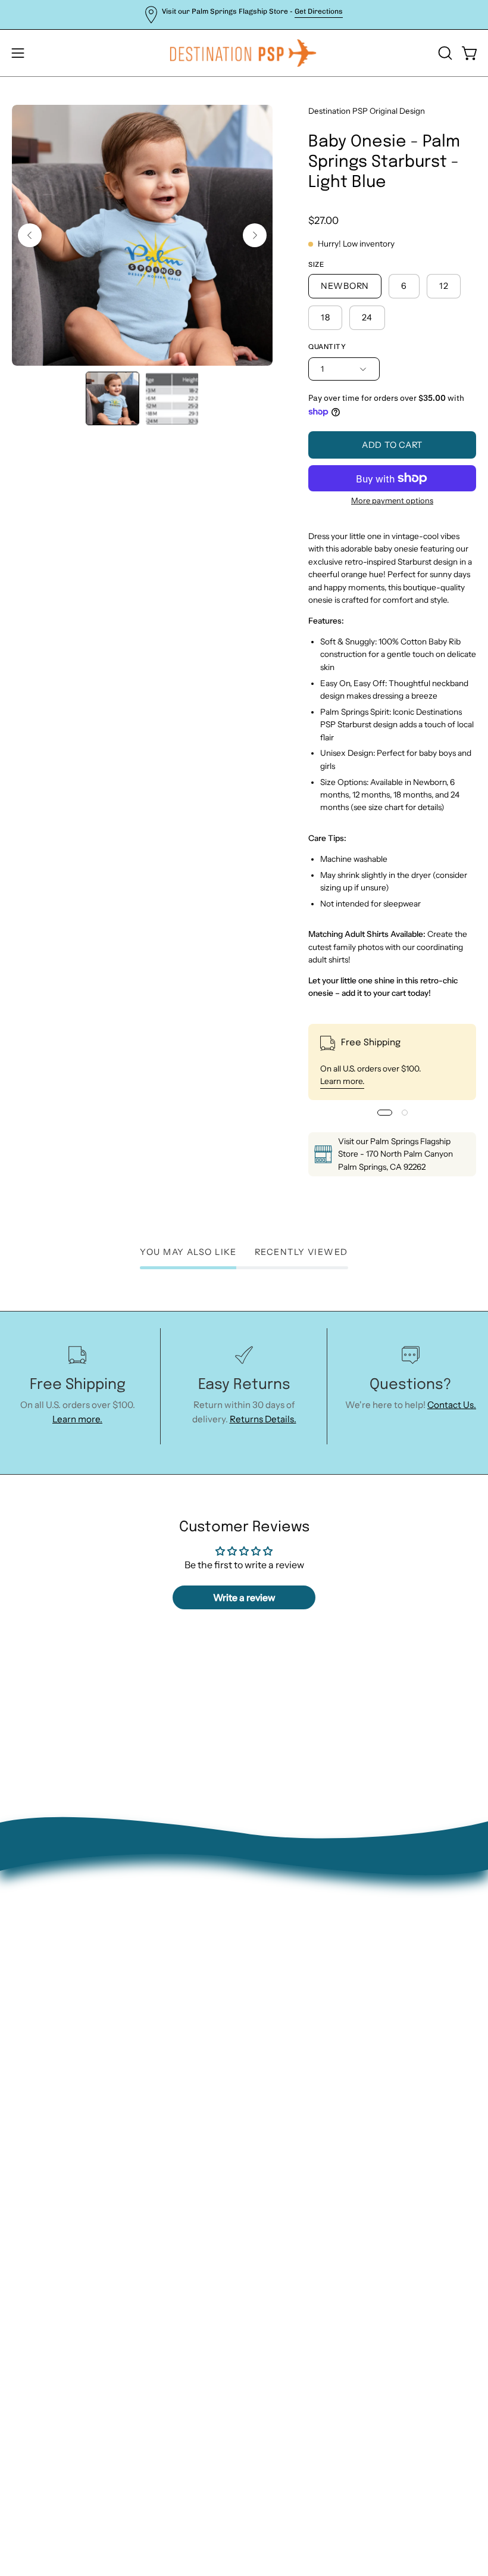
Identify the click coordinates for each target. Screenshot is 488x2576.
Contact (273, 2009)
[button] (444, 53)
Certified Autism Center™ (311, 2139)
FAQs (267, 2083)
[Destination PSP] (244, 53)
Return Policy (284, 2027)
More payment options (392, 500)
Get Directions (319, 11)
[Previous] (30, 235)
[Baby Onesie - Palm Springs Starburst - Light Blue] (112, 398)
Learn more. (342, 1081)
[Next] (255, 235)
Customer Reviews (295, 2121)
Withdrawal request (298, 2046)
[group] (244, 15)
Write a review (244, 1597)
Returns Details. (263, 1419)
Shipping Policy (288, 2065)
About (269, 1990)
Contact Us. (452, 1405)
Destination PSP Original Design (367, 111)
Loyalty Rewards (290, 2102)
